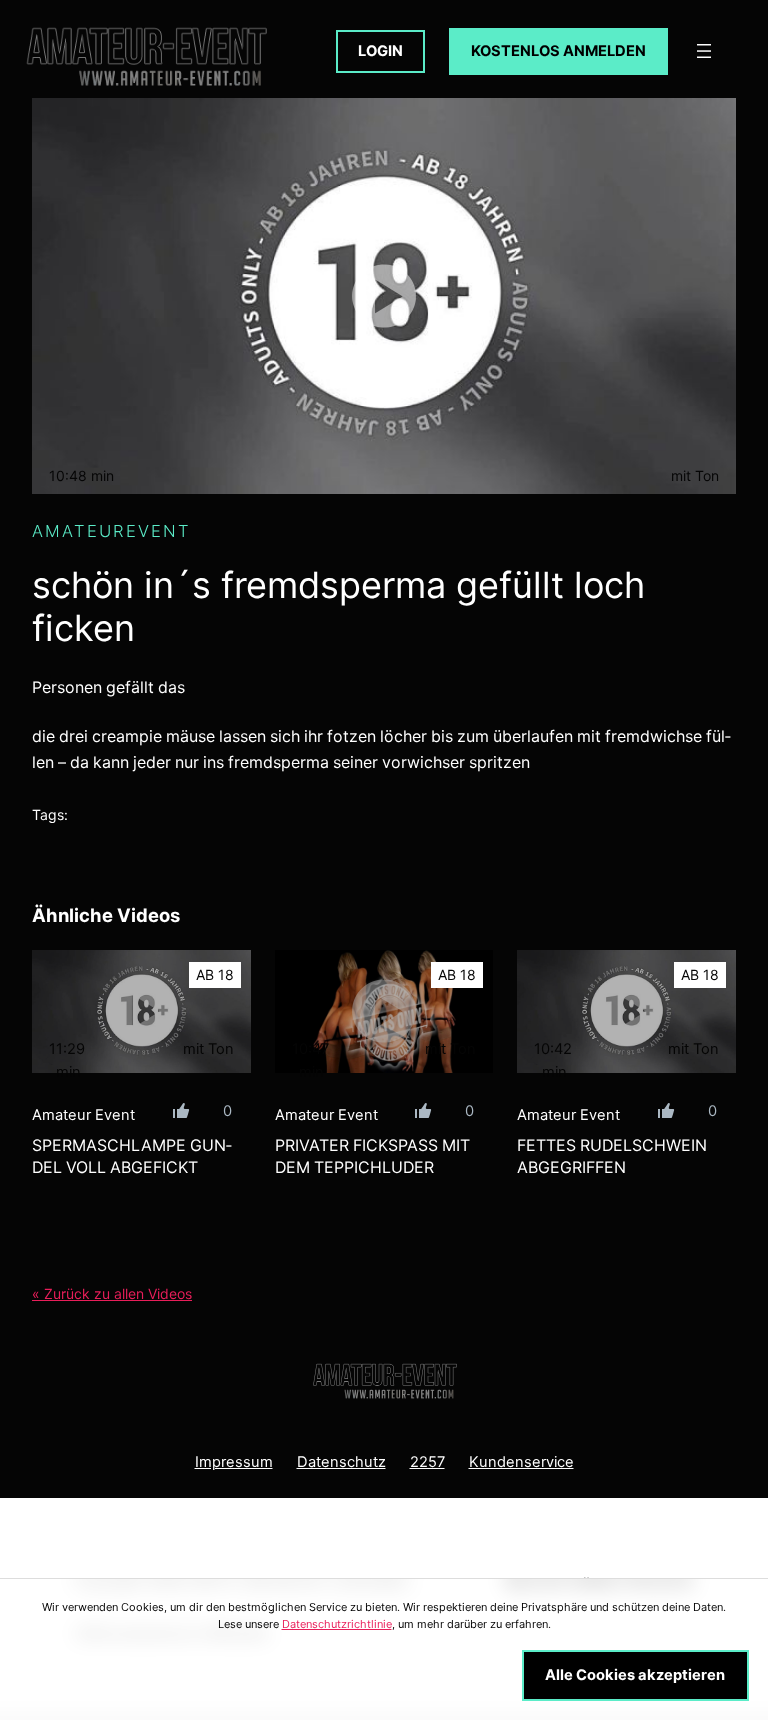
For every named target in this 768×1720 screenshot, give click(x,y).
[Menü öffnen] (704, 51)
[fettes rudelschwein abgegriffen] (626, 1011)
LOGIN (380, 51)
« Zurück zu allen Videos (112, 1293)
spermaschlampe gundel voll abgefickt (132, 1156)
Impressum (234, 1462)
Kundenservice (521, 1462)
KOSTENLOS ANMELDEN (558, 51)
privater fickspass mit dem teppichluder (372, 1156)
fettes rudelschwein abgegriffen (612, 1156)
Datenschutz (341, 1462)
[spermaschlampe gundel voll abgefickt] (141, 1011)
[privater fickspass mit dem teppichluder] (384, 1011)
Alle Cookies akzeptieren (635, 1675)
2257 (427, 1462)
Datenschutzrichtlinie (337, 1624)
